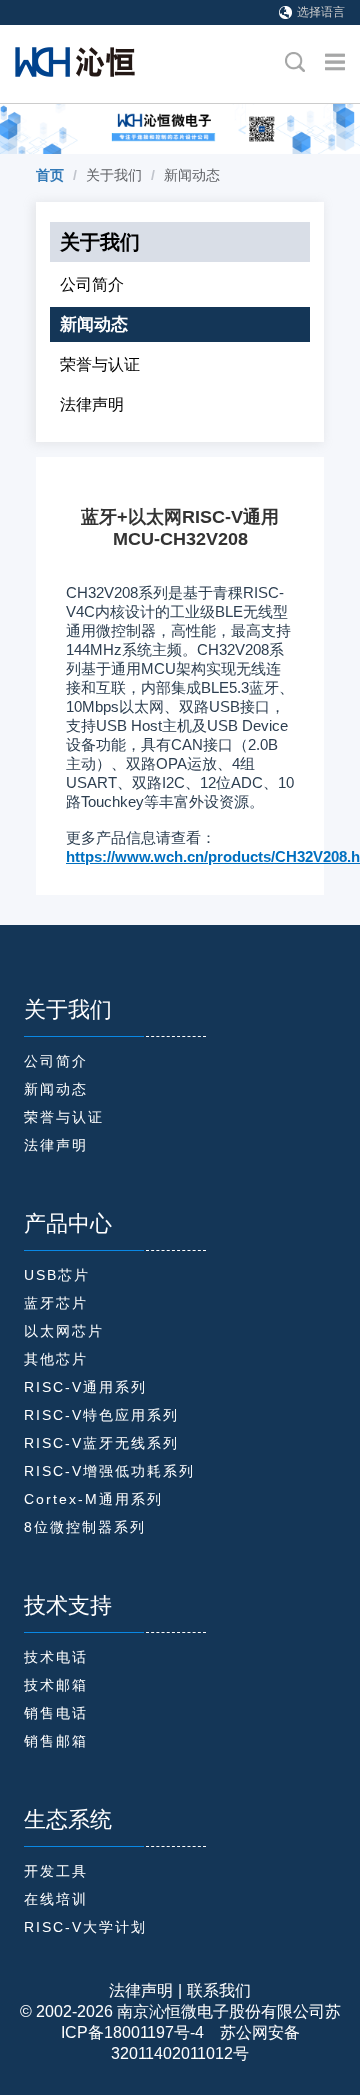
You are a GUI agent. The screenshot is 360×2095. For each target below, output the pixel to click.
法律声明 (141, 1990)
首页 (50, 175)
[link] (50, 175)
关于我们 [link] (114, 175)
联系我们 (219, 1990)
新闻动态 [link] (192, 175)
